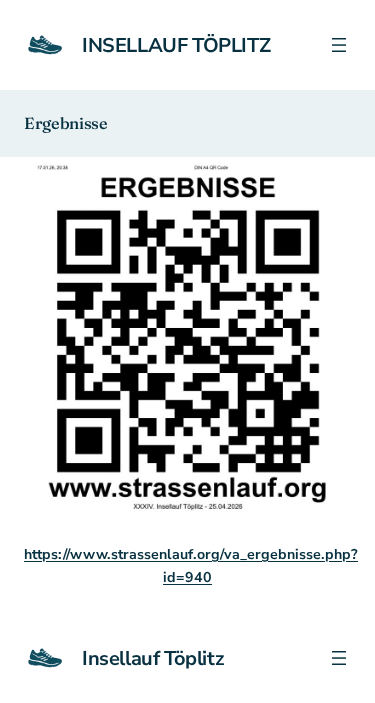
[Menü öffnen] (339, 45)
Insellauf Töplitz (176, 45)
